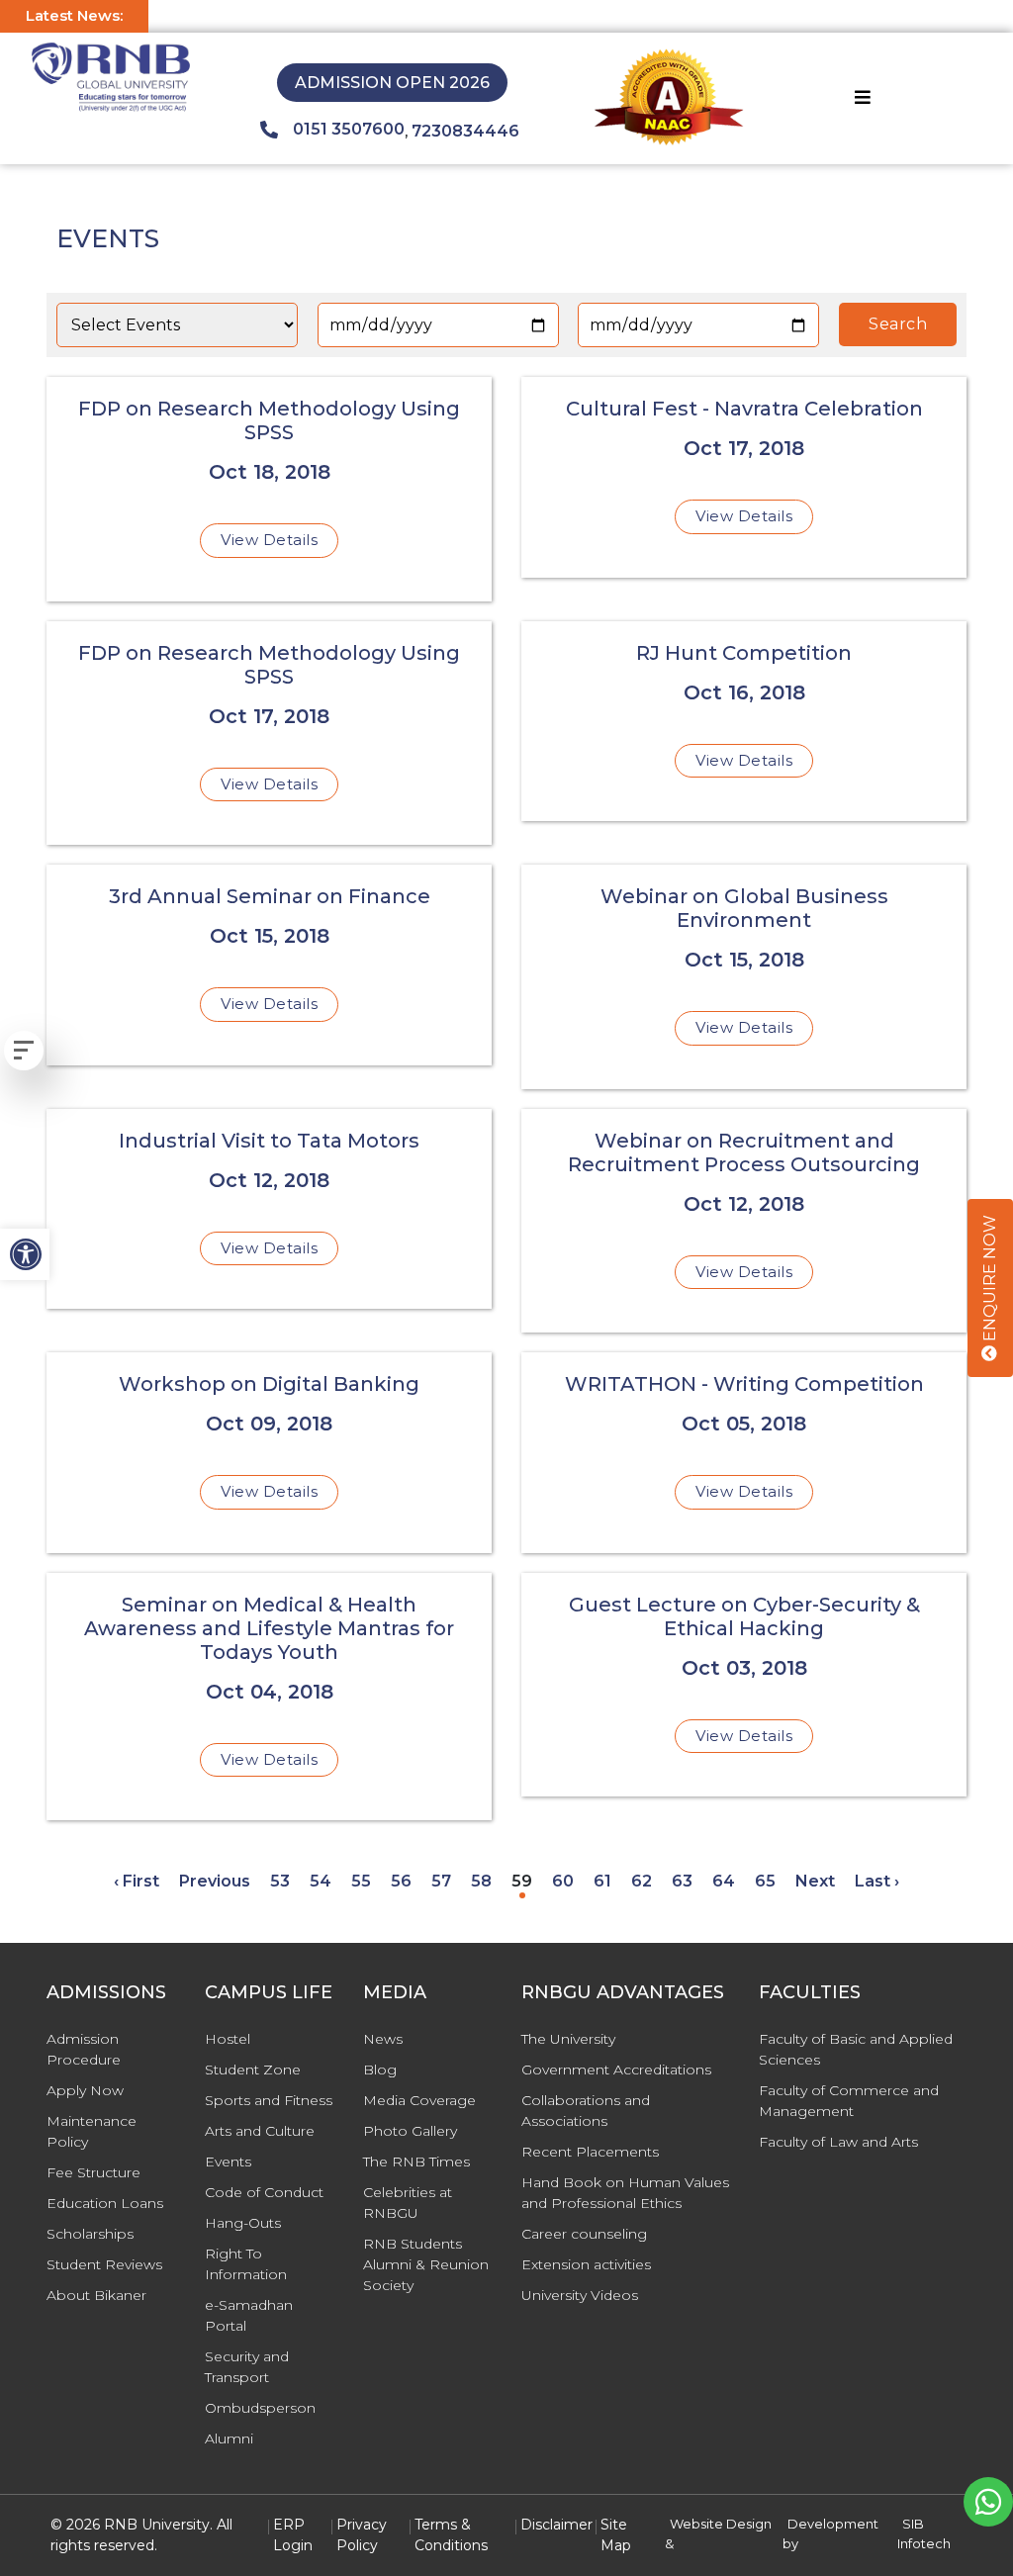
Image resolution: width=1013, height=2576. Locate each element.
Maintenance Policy (92, 2131)
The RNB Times (416, 2162)
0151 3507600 (349, 129)
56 (401, 1881)
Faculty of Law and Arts (838, 2142)
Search (898, 324)
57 (441, 1881)
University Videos (580, 2295)
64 (724, 1881)
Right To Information (246, 2264)
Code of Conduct (264, 2192)
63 (682, 1881)
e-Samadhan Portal (249, 2315)
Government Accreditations (616, 2070)
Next (815, 1881)
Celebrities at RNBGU (408, 2203)
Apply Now (85, 2090)
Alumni (229, 2438)
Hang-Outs (243, 2223)
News (383, 2039)
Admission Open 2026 (392, 83)
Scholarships (90, 2234)
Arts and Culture (260, 2131)
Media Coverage (419, 2100)
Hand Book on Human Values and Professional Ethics (625, 2193)
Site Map (616, 2535)
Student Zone (253, 2070)
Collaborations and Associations (586, 2111)
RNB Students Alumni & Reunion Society (426, 2264)
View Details (269, 540)
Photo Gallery (410, 2131)
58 (481, 1881)
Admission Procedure (84, 2049)
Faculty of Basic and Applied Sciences (856, 2049)
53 (280, 1881)
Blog (380, 2070)
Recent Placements (590, 2152)
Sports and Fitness (269, 2100)
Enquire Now (990, 1280)
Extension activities (586, 2264)
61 (602, 1881)
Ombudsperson (260, 2408)
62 (642, 1881)
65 (765, 1881)
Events (228, 2162)
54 (321, 1881)
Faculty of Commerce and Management (849, 2101)
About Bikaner (96, 2295)
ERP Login (293, 2535)
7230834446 (465, 131)
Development (833, 2524)
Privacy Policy (362, 2535)
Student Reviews (104, 2264)
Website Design (721, 2524)
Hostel (228, 2039)
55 (361, 1881)
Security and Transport (247, 2367)
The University (568, 2039)
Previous (215, 1881)
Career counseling (584, 2234)
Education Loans (105, 2203)
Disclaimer (556, 2525)
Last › (877, 1881)
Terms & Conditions (451, 2535)
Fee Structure (93, 2172)
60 (563, 1881)
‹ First (137, 1881)
